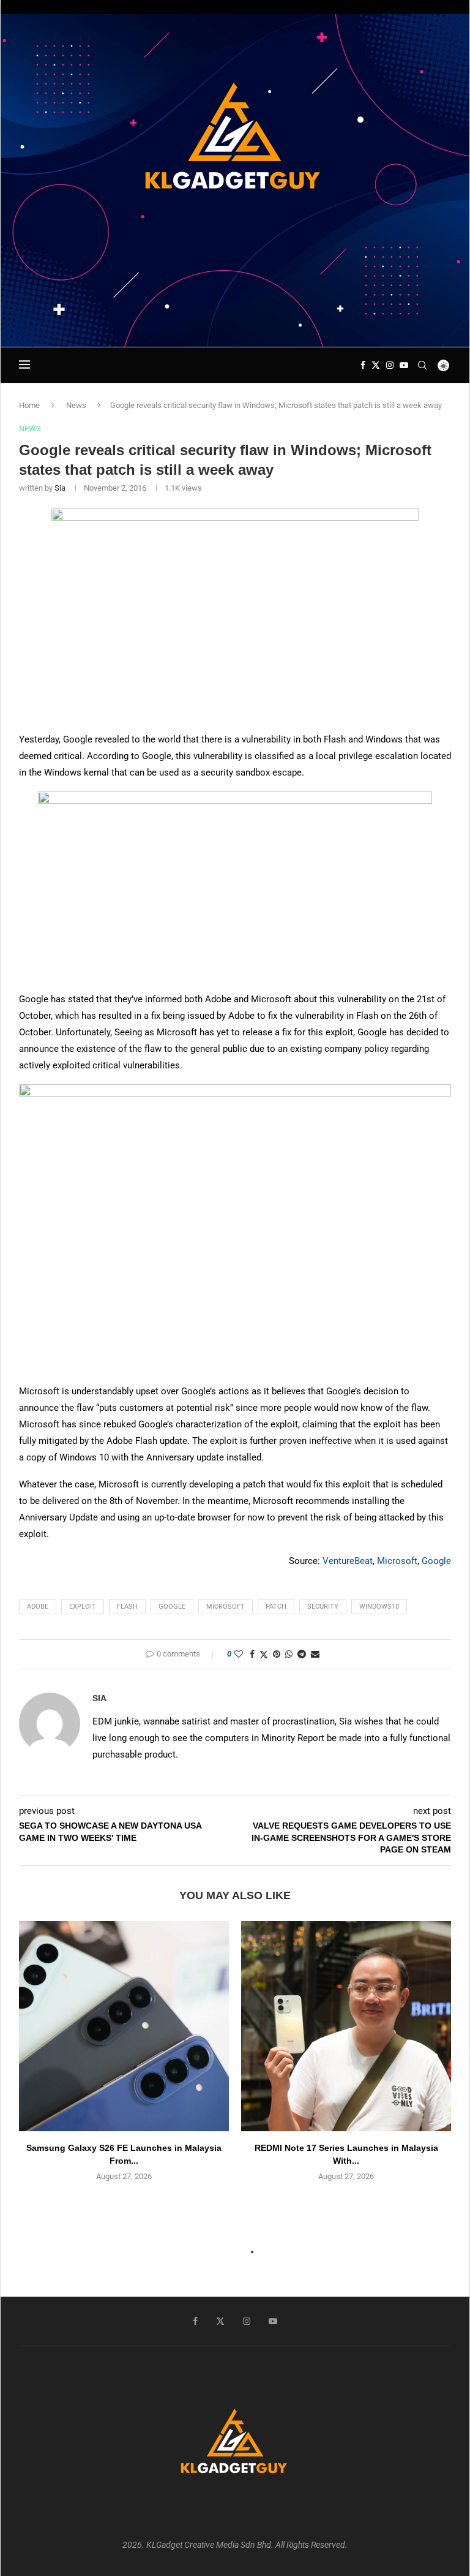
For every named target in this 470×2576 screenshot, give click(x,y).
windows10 (379, 1607)
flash (127, 1607)
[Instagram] (390, 365)
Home (29, 405)
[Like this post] (239, 1654)
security (323, 1607)
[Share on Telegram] (302, 1654)
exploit (83, 1607)
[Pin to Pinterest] (277, 1654)
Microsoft (397, 1561)
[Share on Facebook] (252, 1654)
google (172, 1607)
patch (276, 1607)
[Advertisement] (235, 311)
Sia (60, 488)
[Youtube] (404, 365)
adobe (38, 1607)
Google (436, 1561)
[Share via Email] (315, 1654)
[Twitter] (376, 365)
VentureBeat (348, 1561)
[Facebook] (363, 365)
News (76, 405)
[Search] (422, 365)
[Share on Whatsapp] (289, 1654)
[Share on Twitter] (264, 1654)
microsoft (226, 1607)
